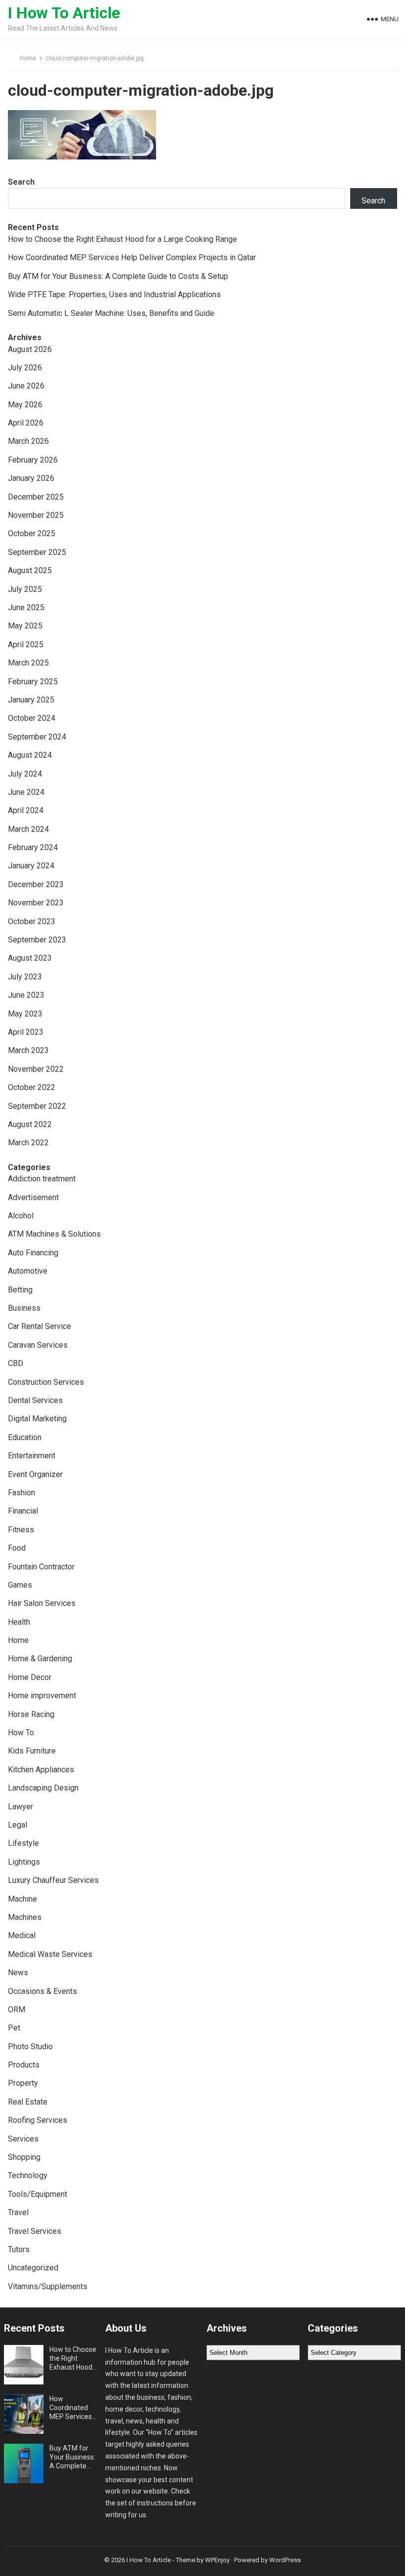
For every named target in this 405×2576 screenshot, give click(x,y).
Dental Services (35, 1400)
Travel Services (35, 2231)
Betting (20, 1290)
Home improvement (42, 1696)
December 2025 (36, 497)
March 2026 (28, 441)
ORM (17, 2010)
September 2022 (37, 1106)
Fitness (21, 1530)
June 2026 (26, 386)
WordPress (285, 2560)
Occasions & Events (42, 1991)
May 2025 (25, 626)
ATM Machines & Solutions (54, 1234)
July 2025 (25, 589)
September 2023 (37, 940)
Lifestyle (23, 1843)
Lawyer (20, 1807)
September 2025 (37, 552)
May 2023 (25, 1014)
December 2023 (36, 884)
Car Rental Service (40, 1326)
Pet (14, 2028)
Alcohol (21, 1216)
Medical (22, 1935)
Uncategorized (33, 2268)
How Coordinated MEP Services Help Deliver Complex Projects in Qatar (132, 257)
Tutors (19, 2249)
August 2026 (30, 349)
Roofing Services (38, 2120)
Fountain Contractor (41, 1567)
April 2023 (26, 1032)
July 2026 (25, 368)
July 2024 (25, 774)
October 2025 (32, 533)
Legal (18, 1825)
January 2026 (31, 478)
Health (19, 1622)
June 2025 (26, 607)
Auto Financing (33, 1253)
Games (20, 1585)
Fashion (21, 1493)
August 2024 (30, 755)
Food (17, 1548)
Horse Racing (31, 1714)
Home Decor (30, 1677)
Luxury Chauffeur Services (53, 1880)
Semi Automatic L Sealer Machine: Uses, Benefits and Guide (111, 313)
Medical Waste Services (50, 1954)
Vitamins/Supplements (48, 2286)
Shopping (24, 2157)
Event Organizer (35, 1474)
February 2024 (33, 847)
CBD (16, 1363)
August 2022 (30, 1124)
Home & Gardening (40, 1659)
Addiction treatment (42, 1179)
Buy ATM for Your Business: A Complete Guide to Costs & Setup (118, 276)
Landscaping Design (43, 1788)
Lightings (24, 1862)
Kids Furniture (32, 1751)
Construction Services (46, 1382)
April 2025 (26, 644)
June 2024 (26, 792)
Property (23, 2083)
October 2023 (32, 921)
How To (21, 1733)
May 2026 (25, 405)
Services (23, 2139)
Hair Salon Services (42, 1603)
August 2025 (30, 570)
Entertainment (32, 1456)
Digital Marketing (37, 1419)
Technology (28, 2175)
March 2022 (28, 1143)
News (18, 1972)
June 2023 (26, 995)
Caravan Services (38, 1345)
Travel (18, 2212)
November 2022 (36, 1069)
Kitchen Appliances (41, 1770)
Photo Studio (30, 2047)
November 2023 (36, 903)
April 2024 (26, 810)
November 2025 (36, 515)
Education (25, 1437)
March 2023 (28, 1050)
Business (24, 1308)
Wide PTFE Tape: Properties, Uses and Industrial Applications (114, 294)
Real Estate (28, 2102)
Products (24, 2065)
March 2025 (28, 663)
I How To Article (64, 13)
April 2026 (26, 423)
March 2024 (28, 829)
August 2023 (30, 958)
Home (28, 58)
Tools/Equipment (38, 2194)
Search (21, 182)
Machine (22, 1899)
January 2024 (31, 866)
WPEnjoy (217, 2560)
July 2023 (25, 977)
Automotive (28, 1271)
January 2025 (31, 700)
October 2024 (32, 718)
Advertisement (33, 1197)
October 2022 (32, 1087)
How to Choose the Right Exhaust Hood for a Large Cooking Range (122, 239)
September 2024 (37, 737)
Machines (25, 1917)
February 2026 (33, 460)
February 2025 (33, 682)
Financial (23, 1511)
